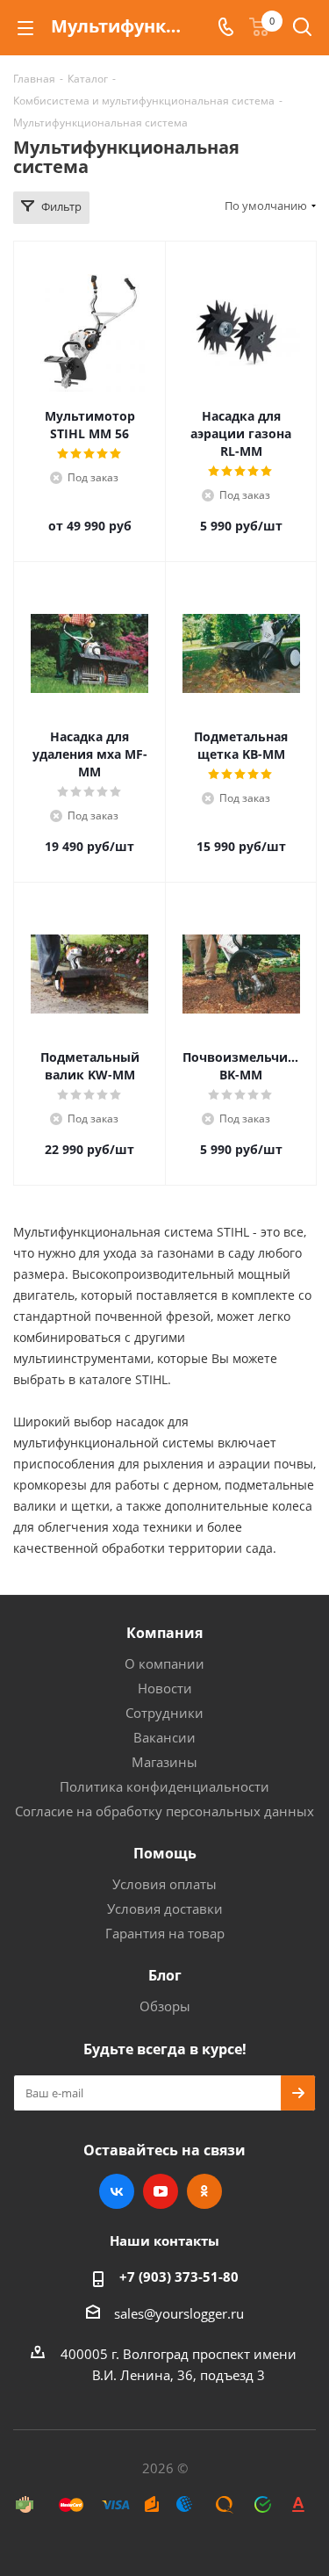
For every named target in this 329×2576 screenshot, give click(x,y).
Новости (165, 1688)
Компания (164, 1633)
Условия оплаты (164, 1884)
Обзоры (165, 2006)
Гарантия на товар (165, 1933)
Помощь (165, 1853)
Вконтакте (117, 2191)
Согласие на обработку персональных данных (164, 1811)
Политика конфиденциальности (164, 1786)
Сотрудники (164, 1713)
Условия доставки (165, 1909)
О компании (164, 1663)
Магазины (164, 1762)
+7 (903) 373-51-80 (179, 2277)
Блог (165, 1975)
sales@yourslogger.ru (179, 2313)
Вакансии (164, 1737)
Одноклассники (204, 2191)
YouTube (161, 2191)
